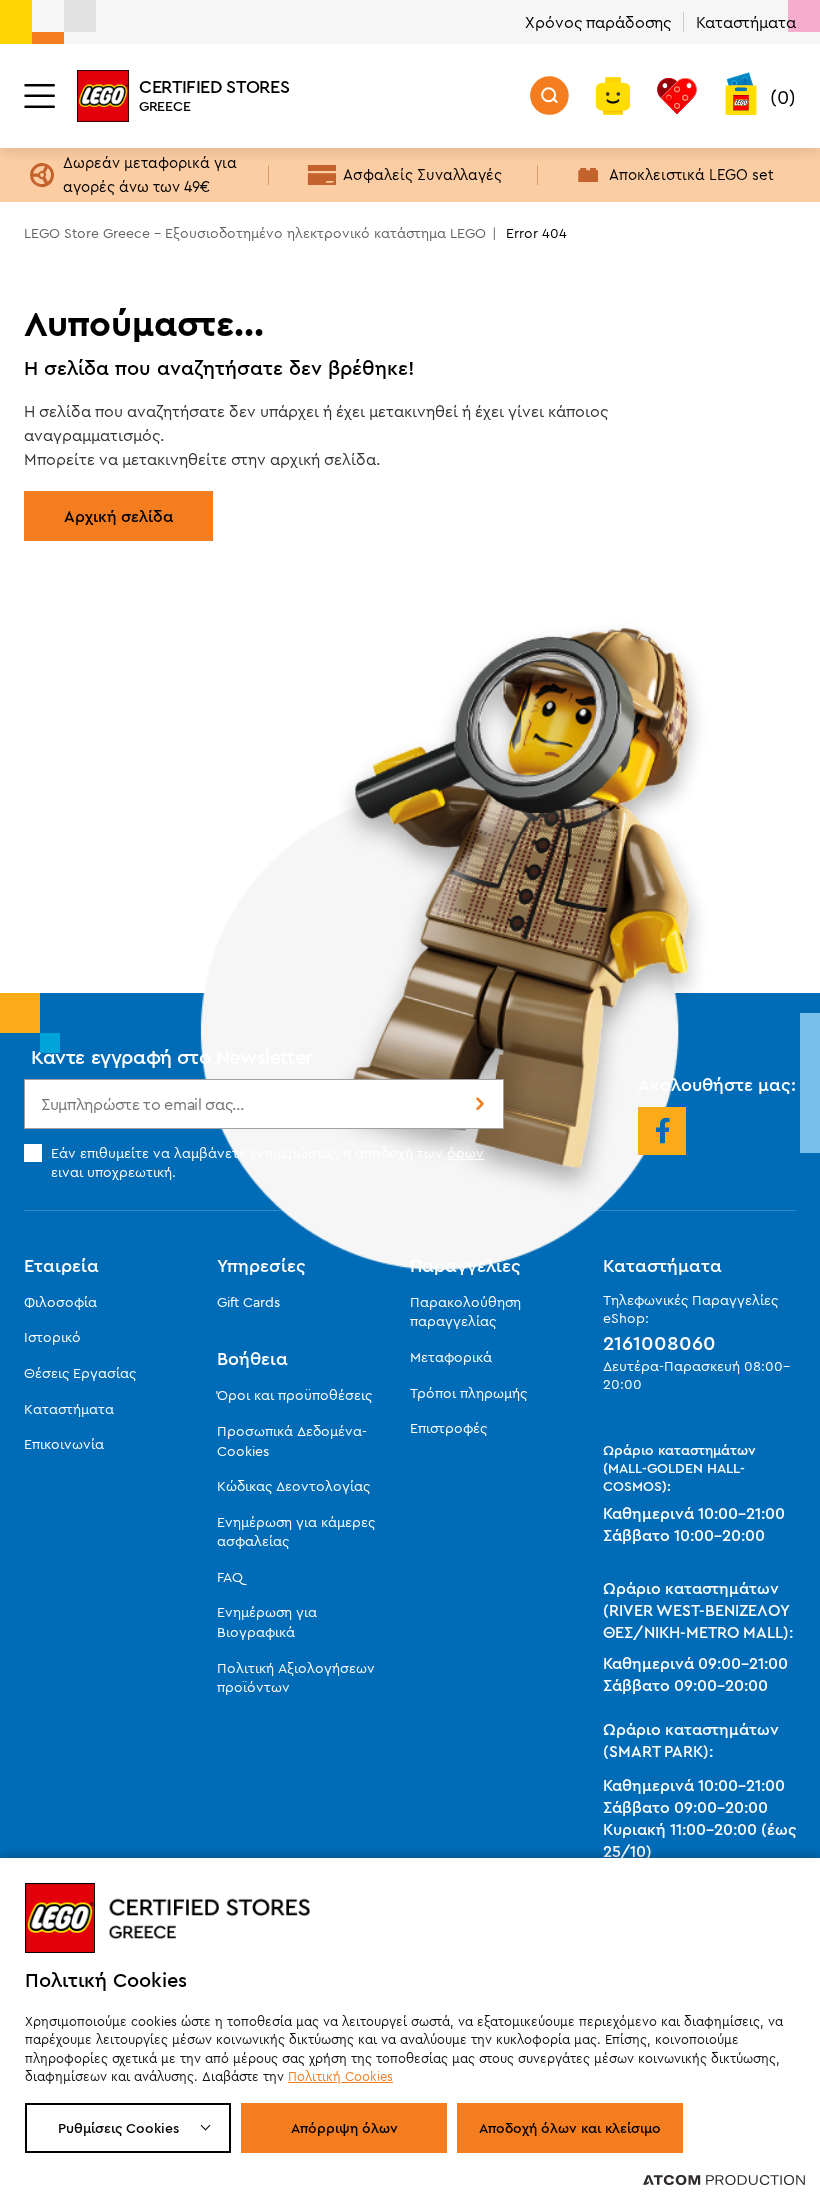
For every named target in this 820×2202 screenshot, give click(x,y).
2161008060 (659, 1343)
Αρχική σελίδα (118, 516)
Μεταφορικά (451, 1357)
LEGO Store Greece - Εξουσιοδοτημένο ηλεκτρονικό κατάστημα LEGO (255, 233)
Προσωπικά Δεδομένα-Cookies (292, 1441)
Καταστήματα (746, 22)
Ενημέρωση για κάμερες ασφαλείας (296, 1532)
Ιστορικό (52, 1337)
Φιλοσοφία (60, 1302)
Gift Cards (248, 1302)
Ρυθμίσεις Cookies (118, 2128)
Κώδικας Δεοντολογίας (293, 1486)
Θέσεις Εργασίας (80, 1373)
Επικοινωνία (64, 1444)
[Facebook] (662, 1131)
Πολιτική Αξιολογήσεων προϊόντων (296, 1678)
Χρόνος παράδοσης (598, 22)
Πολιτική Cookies (340, 2076)
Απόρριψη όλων (344, 2128)
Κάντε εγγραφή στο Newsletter (172, 1056)
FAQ (230, 1577)
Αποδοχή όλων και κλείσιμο (570, 2128)
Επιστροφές (448, 1428)
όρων (465, 1153)
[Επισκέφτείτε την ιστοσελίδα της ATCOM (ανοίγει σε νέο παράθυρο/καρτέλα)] (724, 2179)
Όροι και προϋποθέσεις (294, 1395)
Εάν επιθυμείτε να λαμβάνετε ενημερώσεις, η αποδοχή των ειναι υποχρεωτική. (267, 1162)
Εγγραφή (478, 1104)
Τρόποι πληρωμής (468, 1393)
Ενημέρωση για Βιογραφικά (267, 1622)
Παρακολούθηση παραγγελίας (465, 1312)
